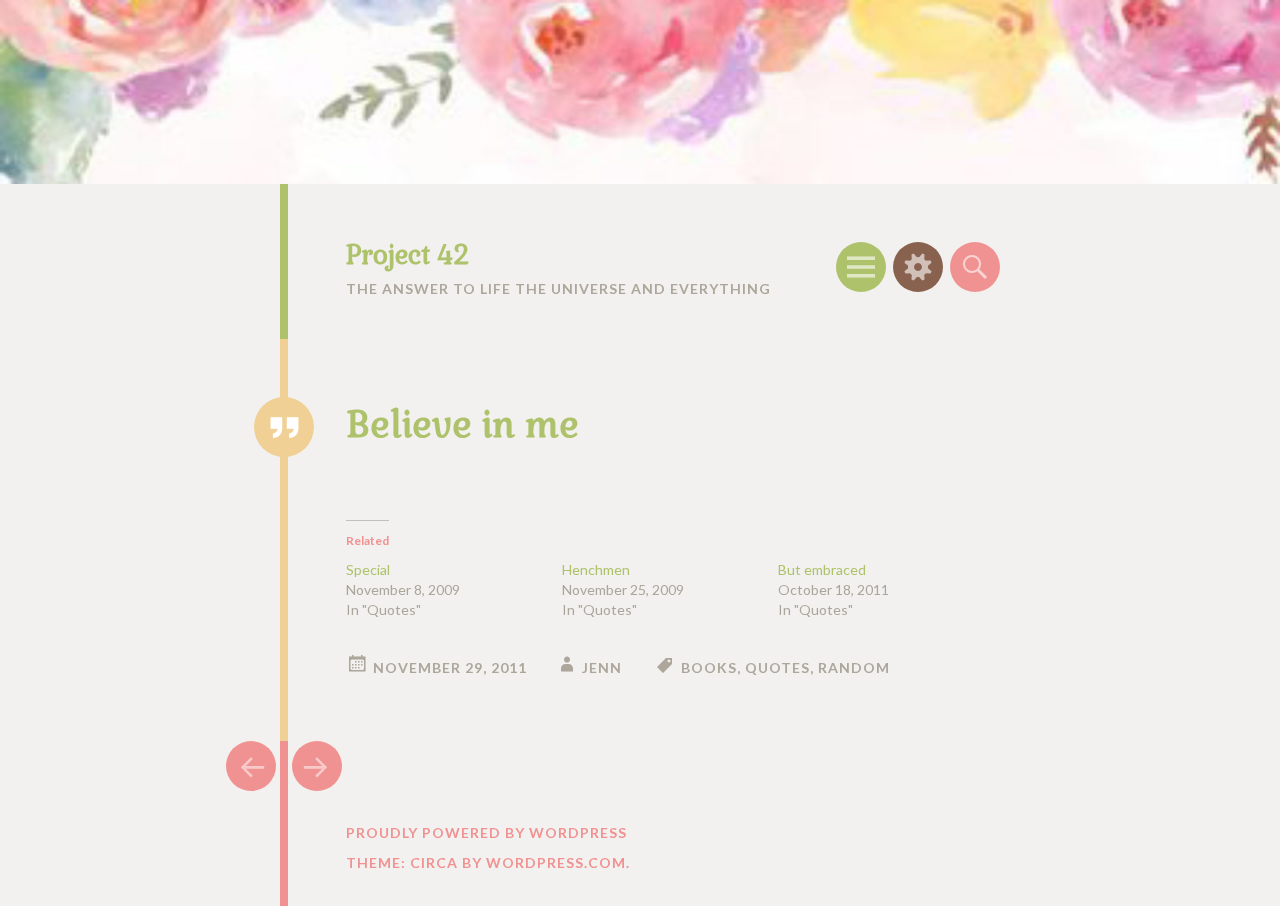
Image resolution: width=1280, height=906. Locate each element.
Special (368, 569)
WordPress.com (556, 862)
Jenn (602, 667)
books (709, 667)
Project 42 (407, 255)
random (854, 667)
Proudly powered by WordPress (486, 832)
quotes (777, 667)
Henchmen (596, 569)
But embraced (822, 569)
